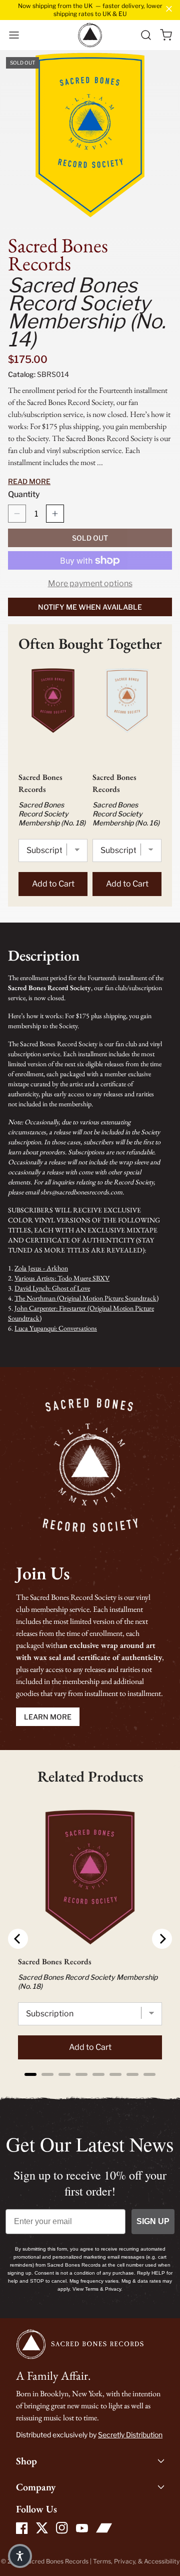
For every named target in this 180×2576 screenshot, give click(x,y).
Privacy (124, 2561)
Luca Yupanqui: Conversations (56, 1328)
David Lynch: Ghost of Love (52, 1288)
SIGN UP (153, 2221)
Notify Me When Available (90, 607)
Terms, (103, 2561)
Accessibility (162, 2561)
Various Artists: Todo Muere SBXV (62, 1278)
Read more (29, 481)
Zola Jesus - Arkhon (41, 1268)
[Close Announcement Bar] (169, 9)
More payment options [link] (90, 583)
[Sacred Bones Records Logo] (90, 35)
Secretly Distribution (130, 2435)
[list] (90, 138)
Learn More (48, 1717)
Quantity (24, 494)
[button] (14, 35)
